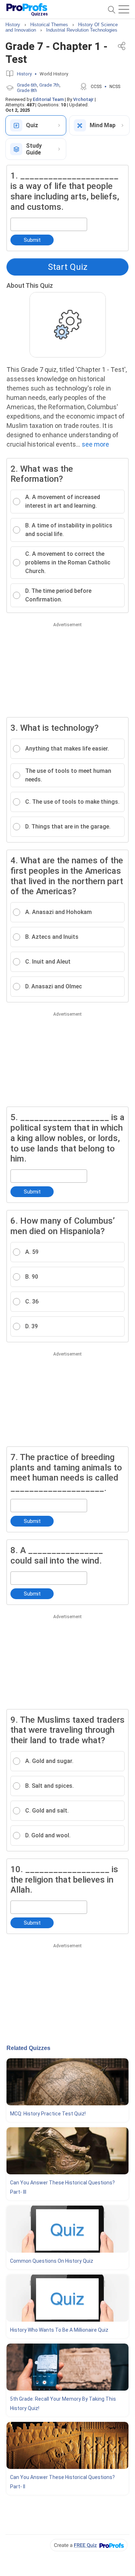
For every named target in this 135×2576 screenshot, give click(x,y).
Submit (32, 240)
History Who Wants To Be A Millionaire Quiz (59, 2330)
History (24, 74)
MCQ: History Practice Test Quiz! (48, 2114)
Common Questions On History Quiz (52, 2261)
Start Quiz (68, 267)
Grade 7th (49, 85)
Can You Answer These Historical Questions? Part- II (62, 2482)
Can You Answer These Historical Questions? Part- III (62, 2187)
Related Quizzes (28, 2048)
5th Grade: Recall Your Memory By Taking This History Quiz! (63, 2404)
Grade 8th (27, 90)
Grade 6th (27, 85)
